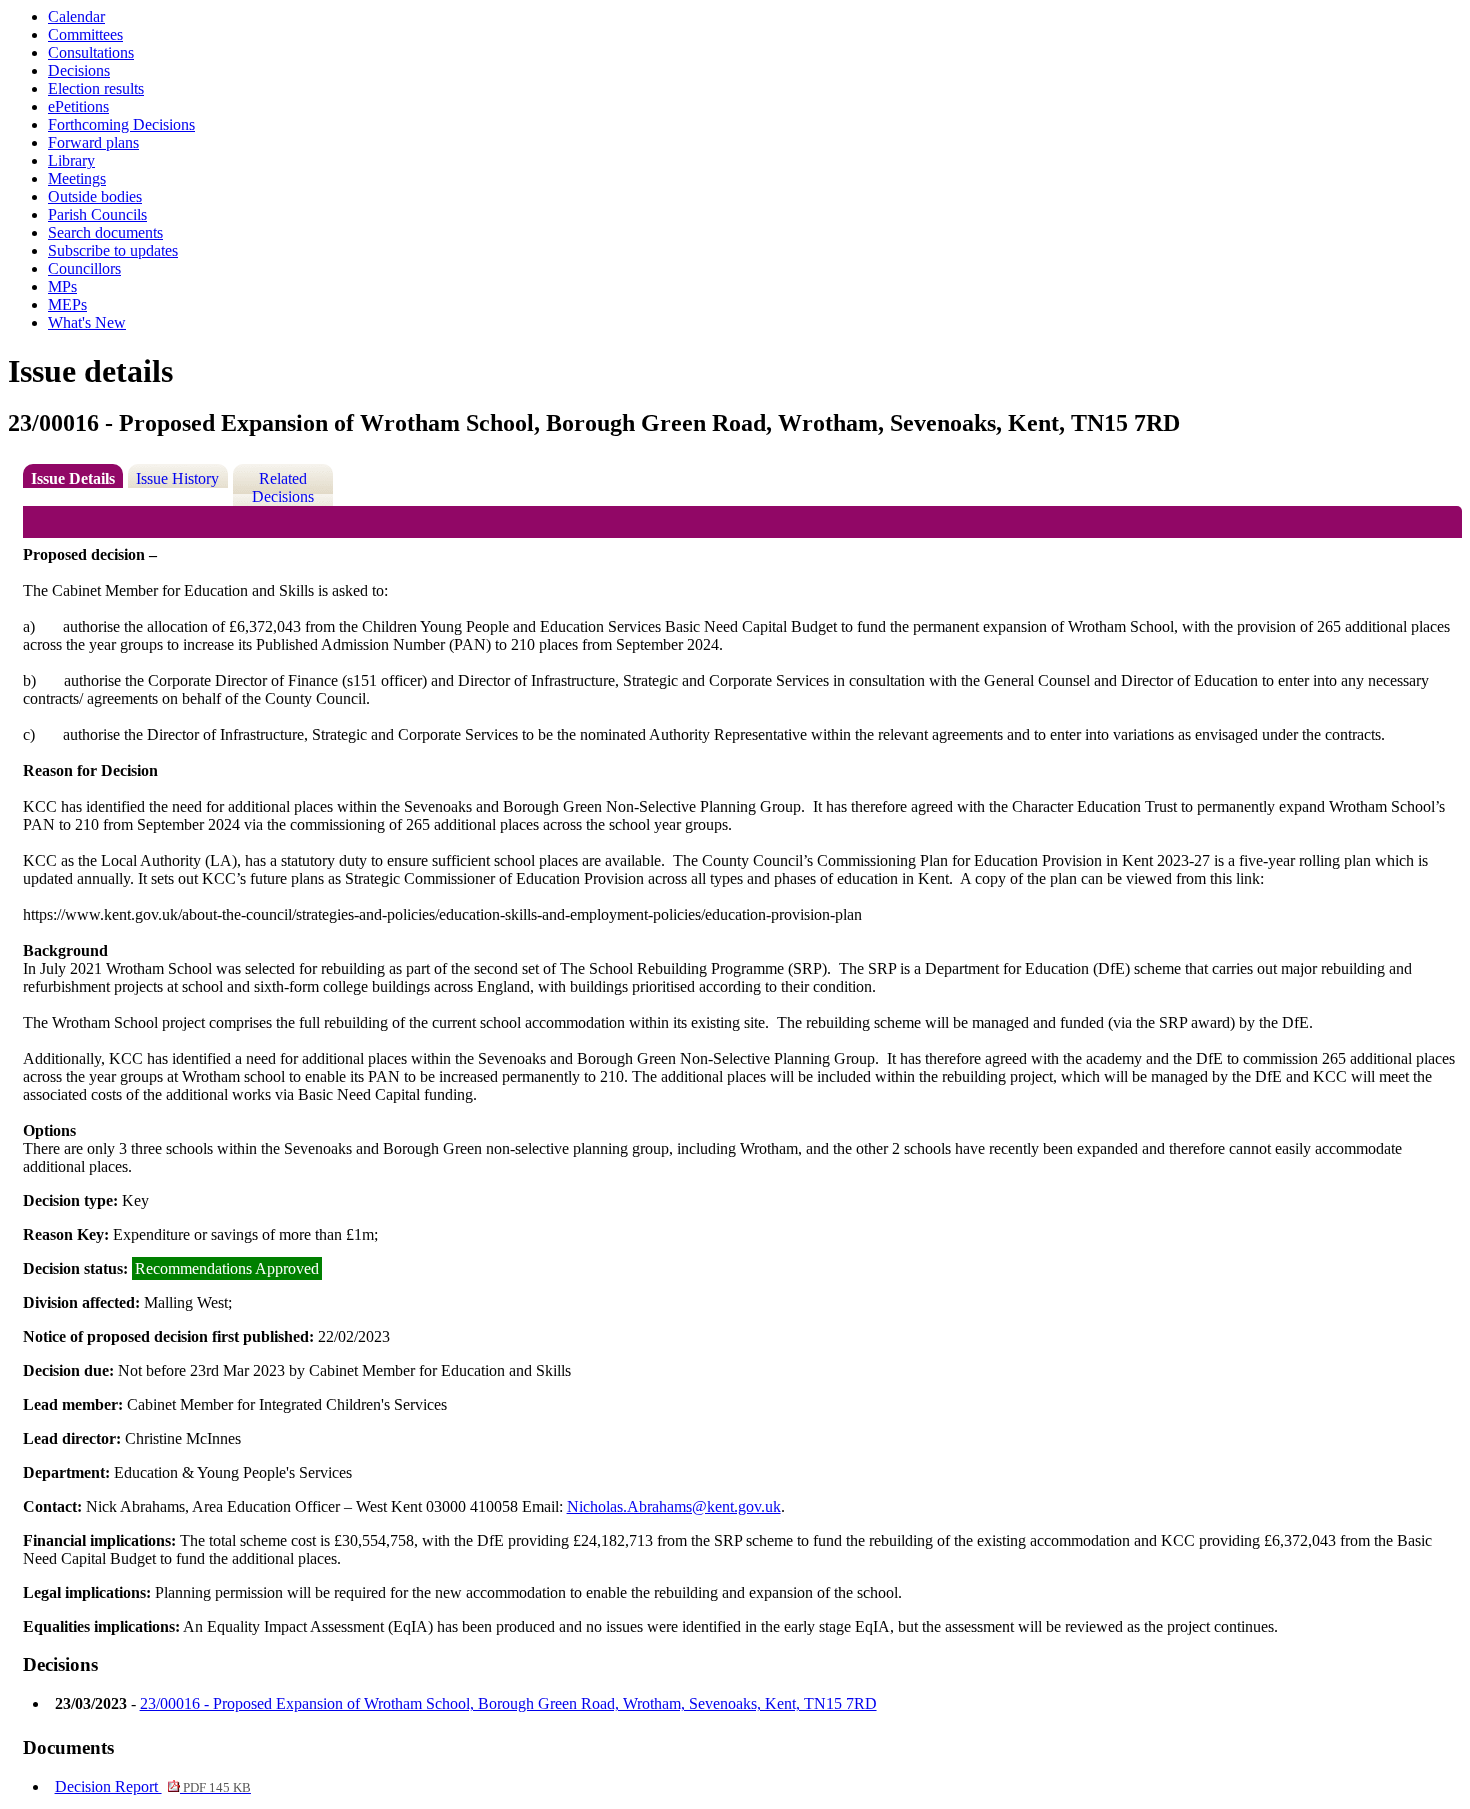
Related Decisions (283, 487)
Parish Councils (97, 214)
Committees (85, 34)
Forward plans (93, 142)
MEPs (67, 304)
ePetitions (78, 106)
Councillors (84, 268)
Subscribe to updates (113, 250)
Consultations (91, 52)
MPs (62, 286)
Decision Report (153, 1786)
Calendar (76, 16)
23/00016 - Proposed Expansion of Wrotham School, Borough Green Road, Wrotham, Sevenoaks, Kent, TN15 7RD (508, 1703)
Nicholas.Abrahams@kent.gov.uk (674, 1506)
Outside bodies (95, 196)
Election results (96, 88)
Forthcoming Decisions (121, 124)
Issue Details (73, 478)
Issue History (177, 478)
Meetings (77, 178)
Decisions (79, 70)
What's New (87, 322)
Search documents (105, 232)
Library (71, 160)
